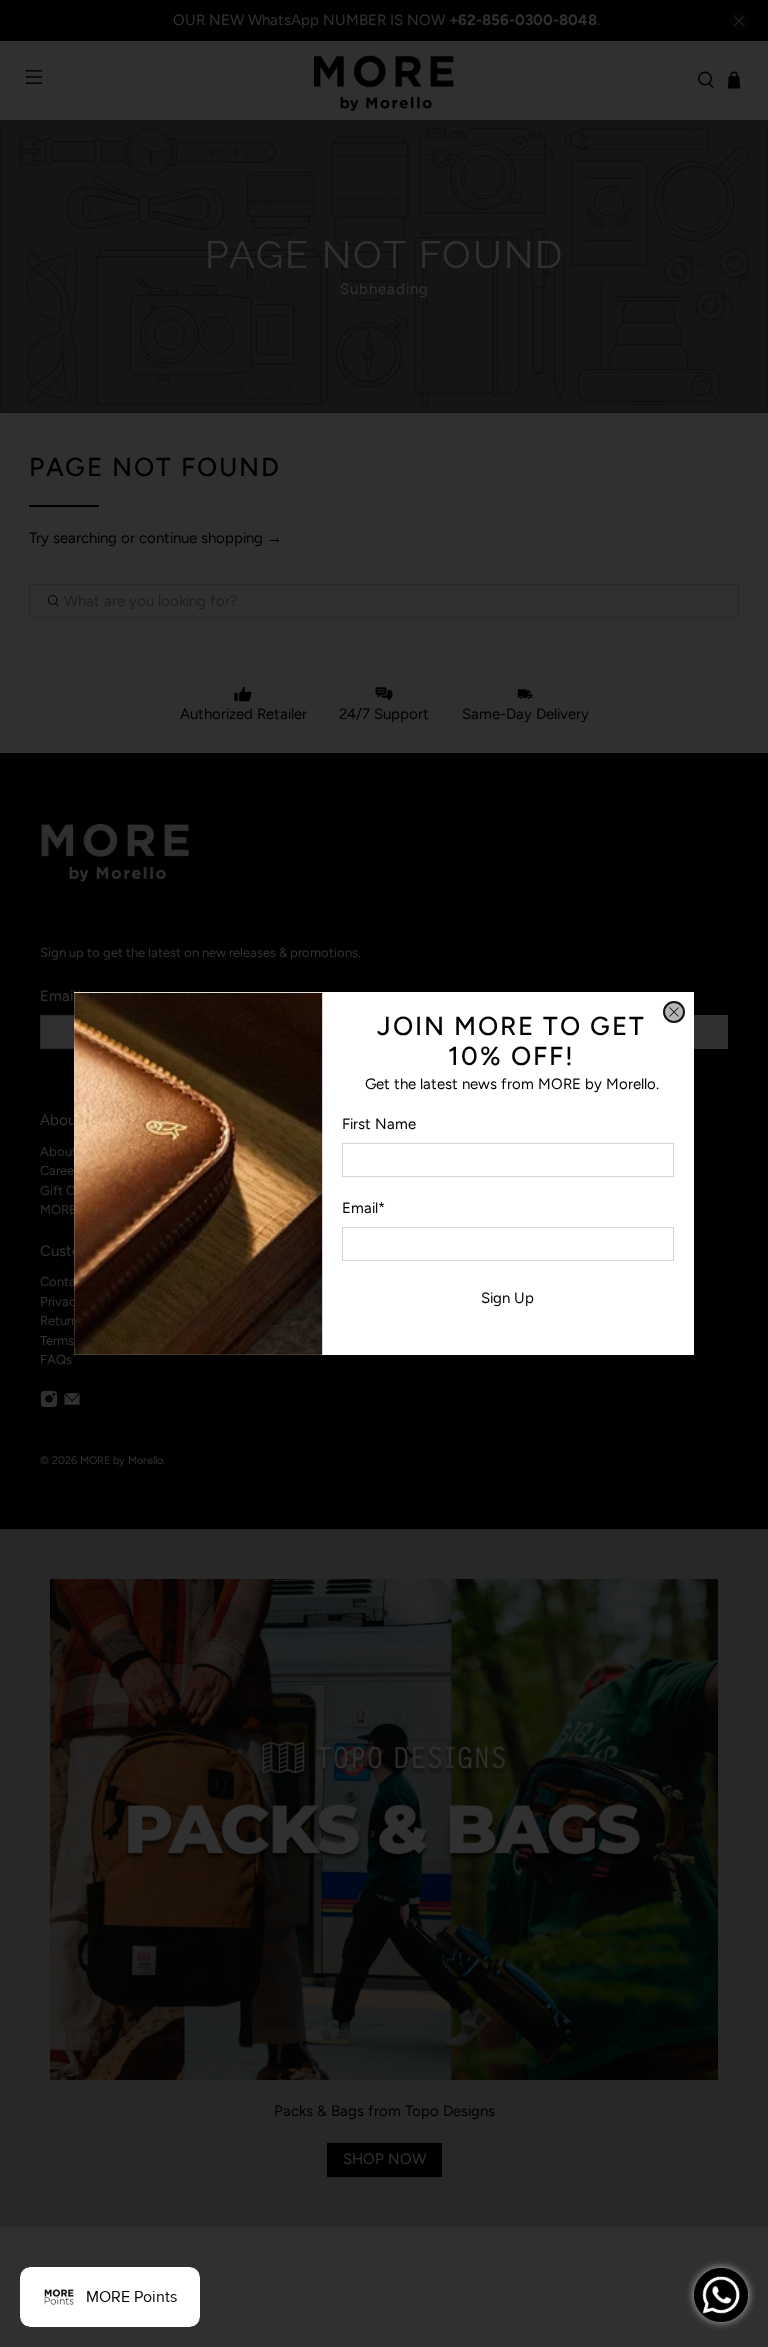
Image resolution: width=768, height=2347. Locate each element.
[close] (674, 1012)
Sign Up (507, 1298)
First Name (379, 1124)
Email (363, 1208)
